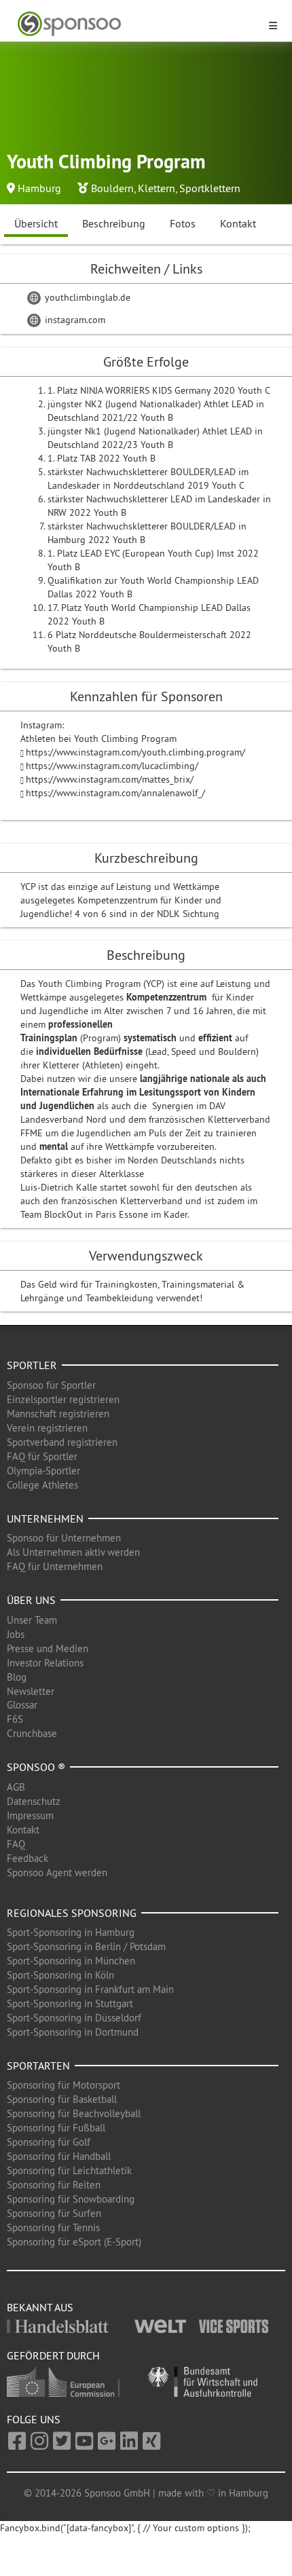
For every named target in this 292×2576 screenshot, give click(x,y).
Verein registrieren (47, 1428)
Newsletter (31, 1691)
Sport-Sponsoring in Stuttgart (70, 2003)
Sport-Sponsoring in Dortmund (73, 2032)
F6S (15, 1719)
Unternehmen (45, 1518)
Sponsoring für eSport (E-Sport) (74, 2242)
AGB (16, 1787)
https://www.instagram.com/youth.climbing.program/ (135, 752)
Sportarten (38, 2066)
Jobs (16, 1634)
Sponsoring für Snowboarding (71, 2199)
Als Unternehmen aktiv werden (73, 1552)
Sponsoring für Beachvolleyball (74, 2113)
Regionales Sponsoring (72, 1913)
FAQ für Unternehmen (55, 1566)
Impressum (30, 1815)
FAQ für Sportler (42, 1456)
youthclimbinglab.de (86, 297)
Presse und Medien (48, 1648)
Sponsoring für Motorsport (63, 2085)
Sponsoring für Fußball (56, 2128)
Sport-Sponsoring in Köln (60, 1975)
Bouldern (112, 188)
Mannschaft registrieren (58, 1414)
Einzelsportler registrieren (63, 1399)
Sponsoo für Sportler (51, 1385)
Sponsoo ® (36, 1767)
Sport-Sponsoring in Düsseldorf (74, 2018)
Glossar (22, 1705)
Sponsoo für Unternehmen (64, 1538)
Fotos (183, 223)
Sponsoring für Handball (59, 2156)
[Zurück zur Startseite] (138, 24)
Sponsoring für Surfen (54, 2213)
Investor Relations (45, 1663)
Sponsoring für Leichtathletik (69, 2170)
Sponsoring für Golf (49, 2142)
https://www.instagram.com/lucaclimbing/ (112, 766)
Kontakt (238, 223)
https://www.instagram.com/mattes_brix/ (110, 779)
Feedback (28, 1858)
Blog (17, 1677)
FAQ (16, 1844)
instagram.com (74, 320)
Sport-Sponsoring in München (71, 1961)
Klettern (157, 188)
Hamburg (39, 188)
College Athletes (42, 1485)
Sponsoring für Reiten (54, 2185)
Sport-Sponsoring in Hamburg (71, 1932)
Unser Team (32, 1620)
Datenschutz (34, 1801)
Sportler (32, 1365)
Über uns (31, 1600)
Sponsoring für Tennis (53, 2227)
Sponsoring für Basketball (62, 2099)
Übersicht (36, 223)
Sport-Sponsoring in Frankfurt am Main (90, 1989)
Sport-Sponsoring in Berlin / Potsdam (86, 1946)
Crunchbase (32, 1733)
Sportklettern (210, 188)
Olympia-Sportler (43, 1471)
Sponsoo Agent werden (57, 1872)
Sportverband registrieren (62, 1442)
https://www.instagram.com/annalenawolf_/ (115, 793)
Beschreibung (114, 223)
